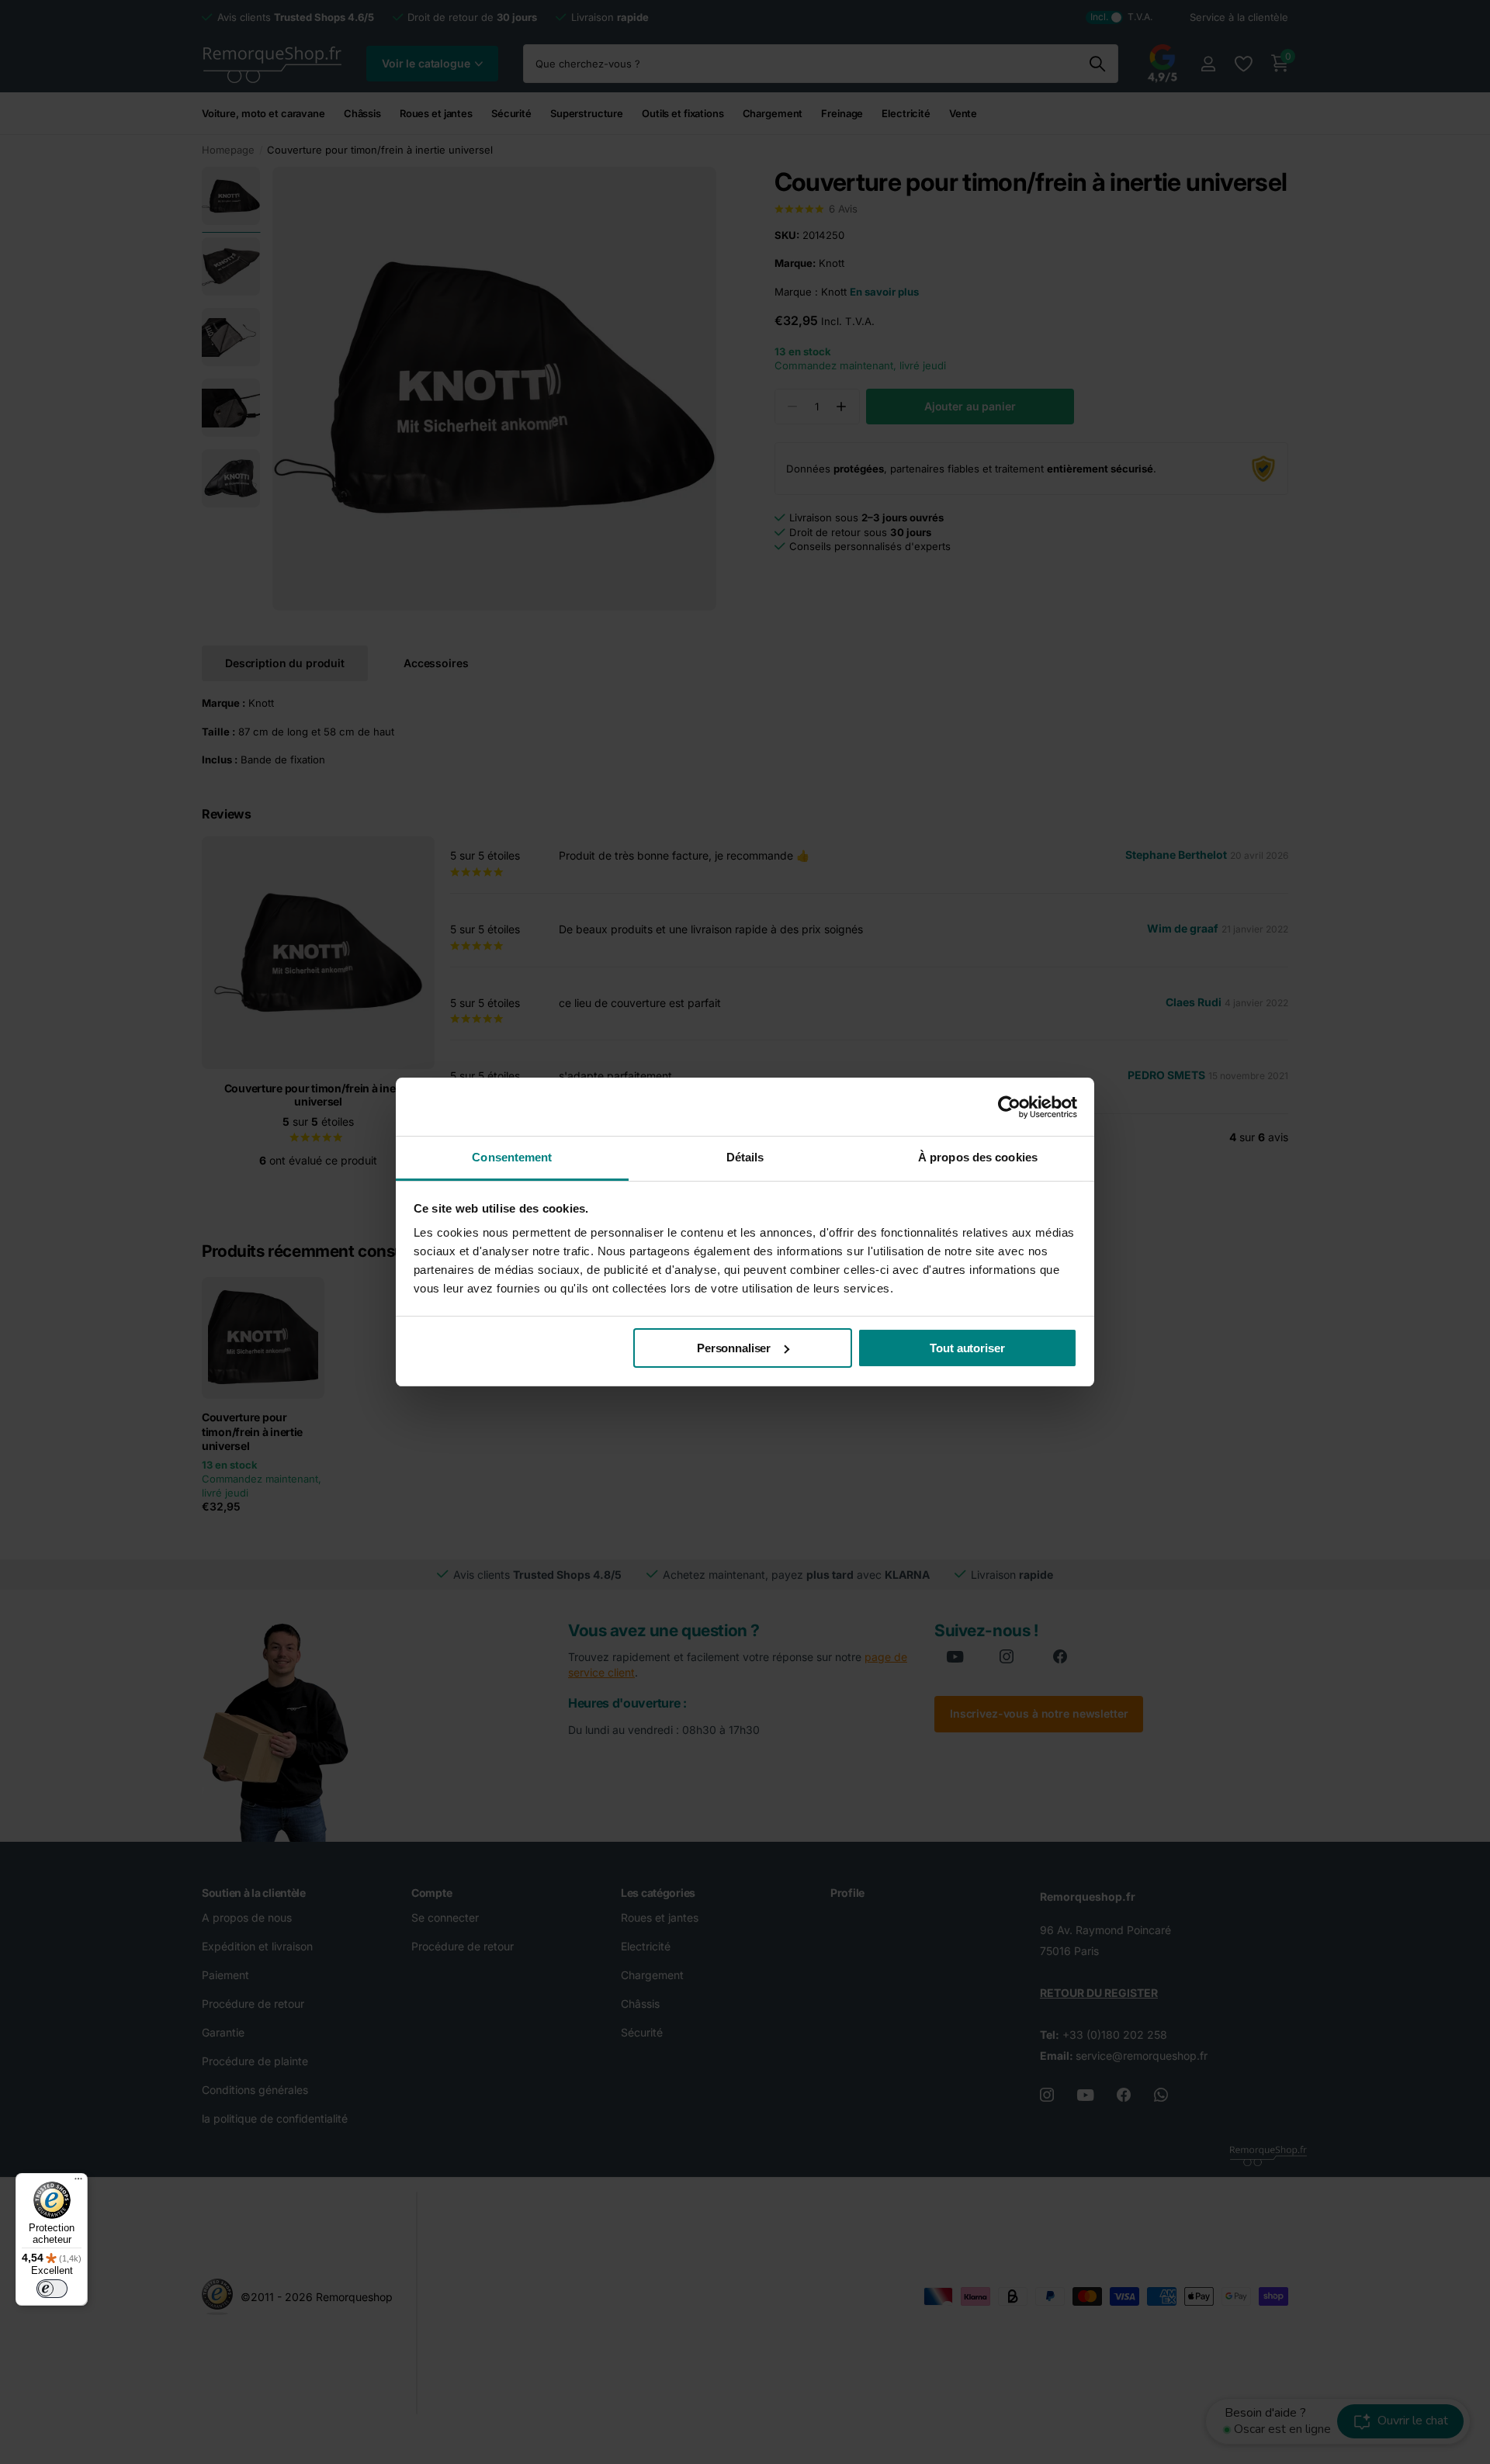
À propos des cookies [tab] (978, 1157)
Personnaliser (734, 1348)
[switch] (52, 2289)
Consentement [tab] (512, 1157)
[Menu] (78, 2182)
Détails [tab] (745, 1157)
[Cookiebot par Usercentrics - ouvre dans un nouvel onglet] (1009, 1107)
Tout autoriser (967, 1348)
